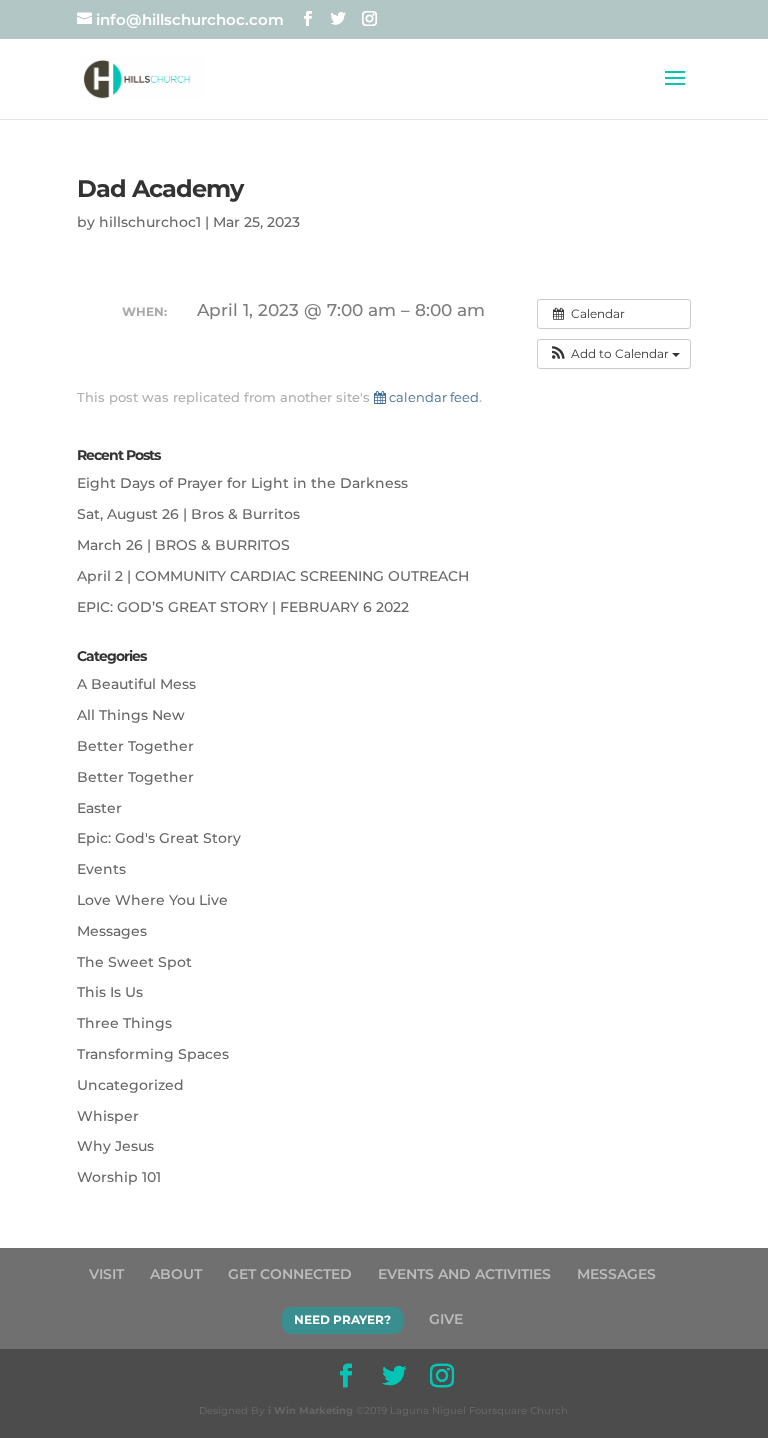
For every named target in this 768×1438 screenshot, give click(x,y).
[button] (614, 354)
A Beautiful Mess (136, 684)
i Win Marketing (310, 1410)
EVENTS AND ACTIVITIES (464, 1274)
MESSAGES (616, 1274)
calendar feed (432, 397)
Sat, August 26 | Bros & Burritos (188, 514)
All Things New (131, 715)
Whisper (108, 1116)
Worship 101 (119, 1177)
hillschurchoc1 (150, 222)
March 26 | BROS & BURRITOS (183, 545)
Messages (112, 931)
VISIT (106, 1274)
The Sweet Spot (134, 962)
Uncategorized (130, 1085)
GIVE (446, 1319)
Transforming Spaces (153, 1054)
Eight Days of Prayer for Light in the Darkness (242, 483)
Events (101, 869)
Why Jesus (115, 1146)
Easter (99, 808)
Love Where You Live (152, 900)
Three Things (124, 1023)
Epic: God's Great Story (159, 838)
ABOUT (176, 1274)
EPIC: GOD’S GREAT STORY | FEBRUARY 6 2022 (243, 607)
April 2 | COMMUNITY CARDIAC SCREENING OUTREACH (273, 576)
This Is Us (110, 992)
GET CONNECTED (290, 1274)
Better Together (135, 746)
